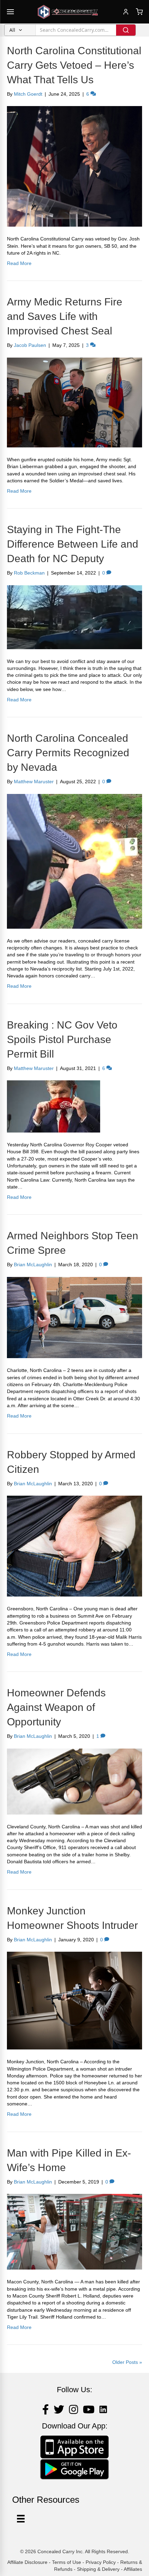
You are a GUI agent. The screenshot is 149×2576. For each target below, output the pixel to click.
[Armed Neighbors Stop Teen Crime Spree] (74, 1317)
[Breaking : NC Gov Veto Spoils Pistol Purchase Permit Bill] (54, 1106)
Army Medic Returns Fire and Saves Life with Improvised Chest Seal (65, 316)
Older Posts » (127, 2362)
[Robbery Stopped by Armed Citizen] (74, 1546)
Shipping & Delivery (98, 2569)
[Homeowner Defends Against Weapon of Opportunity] (74, 1781)
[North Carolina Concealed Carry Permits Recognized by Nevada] (74, 861)
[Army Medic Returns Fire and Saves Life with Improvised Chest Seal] (74, 402)
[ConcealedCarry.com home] (68, 12)
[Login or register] (126, 12)
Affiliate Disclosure (27, 2562)
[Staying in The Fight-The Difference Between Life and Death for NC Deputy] (74, 617)
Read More (19, 263)
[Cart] (139, 12)
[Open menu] (10, 12)
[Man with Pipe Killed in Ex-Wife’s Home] (74, 2231)
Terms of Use (67, 2562)
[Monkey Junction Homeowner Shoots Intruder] (74, 2000)
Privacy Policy (101, 2562)
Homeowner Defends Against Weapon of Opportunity (56, 1707)
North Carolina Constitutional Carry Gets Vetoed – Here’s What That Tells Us (74, 65)
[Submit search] (126, 30)
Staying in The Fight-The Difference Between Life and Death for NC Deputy (73, 544)
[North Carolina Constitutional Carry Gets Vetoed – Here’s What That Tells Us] (74, 166)
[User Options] (21, 2519)
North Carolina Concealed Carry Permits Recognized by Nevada (68, 753)
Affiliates (133, 2569)
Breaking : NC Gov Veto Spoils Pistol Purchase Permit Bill (62, 1039)
